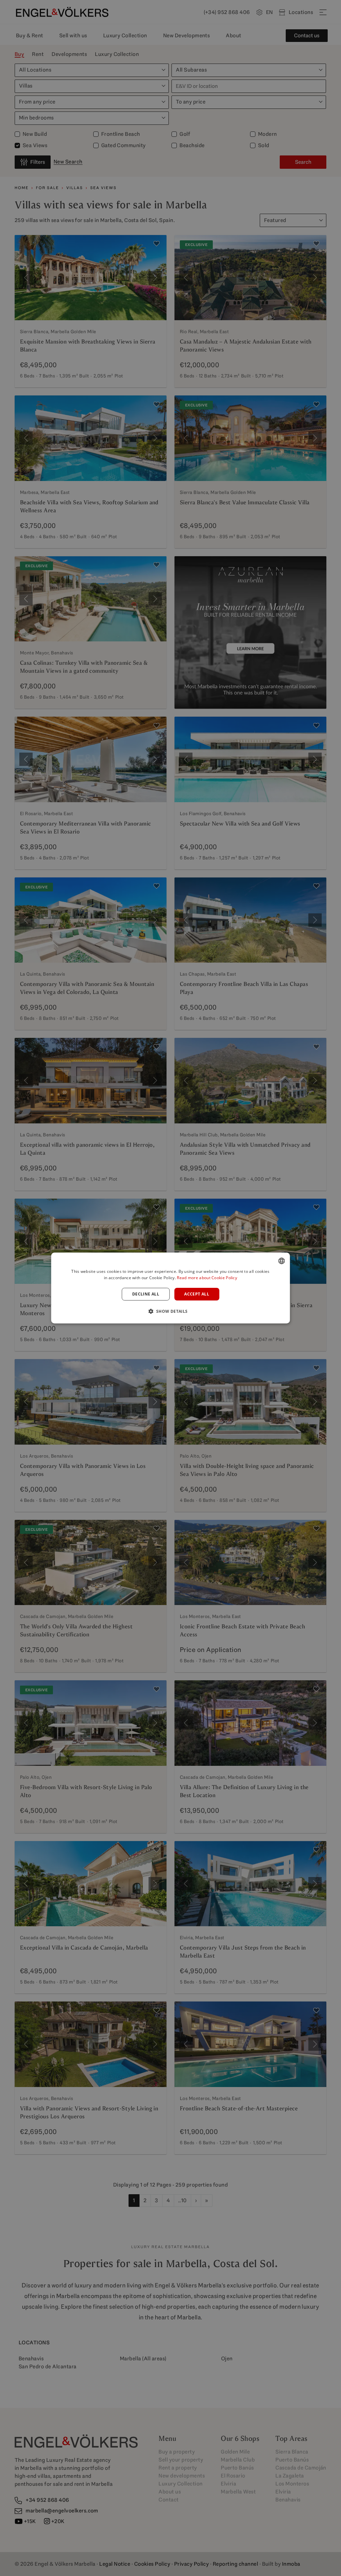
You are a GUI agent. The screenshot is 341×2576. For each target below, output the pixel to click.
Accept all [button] (197, 1294)
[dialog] (171, 1288)
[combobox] (281, 1261)
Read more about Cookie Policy (207, 1278)
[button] (170, 1311)
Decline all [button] (146, 1294)
